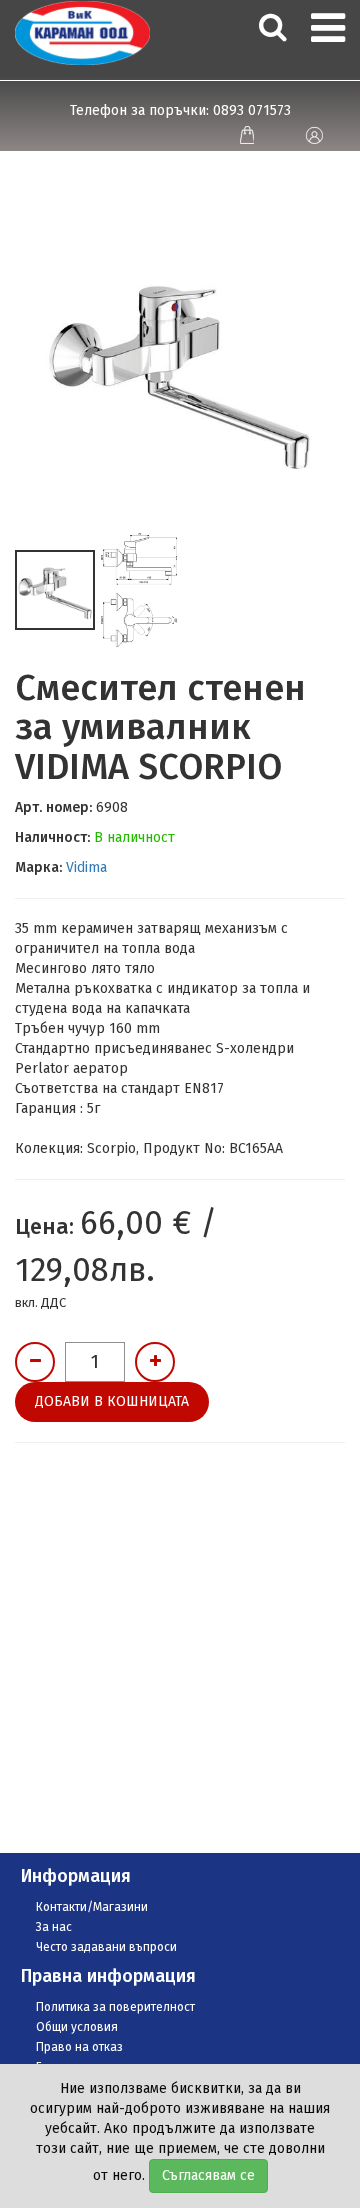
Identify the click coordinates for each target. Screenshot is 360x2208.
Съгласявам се (208, 2175)
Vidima (86, 867)
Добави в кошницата (112, 1401)
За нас (54, 1927)
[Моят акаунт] (313, 135)
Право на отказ (79, 2047)
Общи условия (77, 2027)
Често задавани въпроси (106, 1947)
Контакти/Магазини (92, 1907)
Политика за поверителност (115, 2007)
